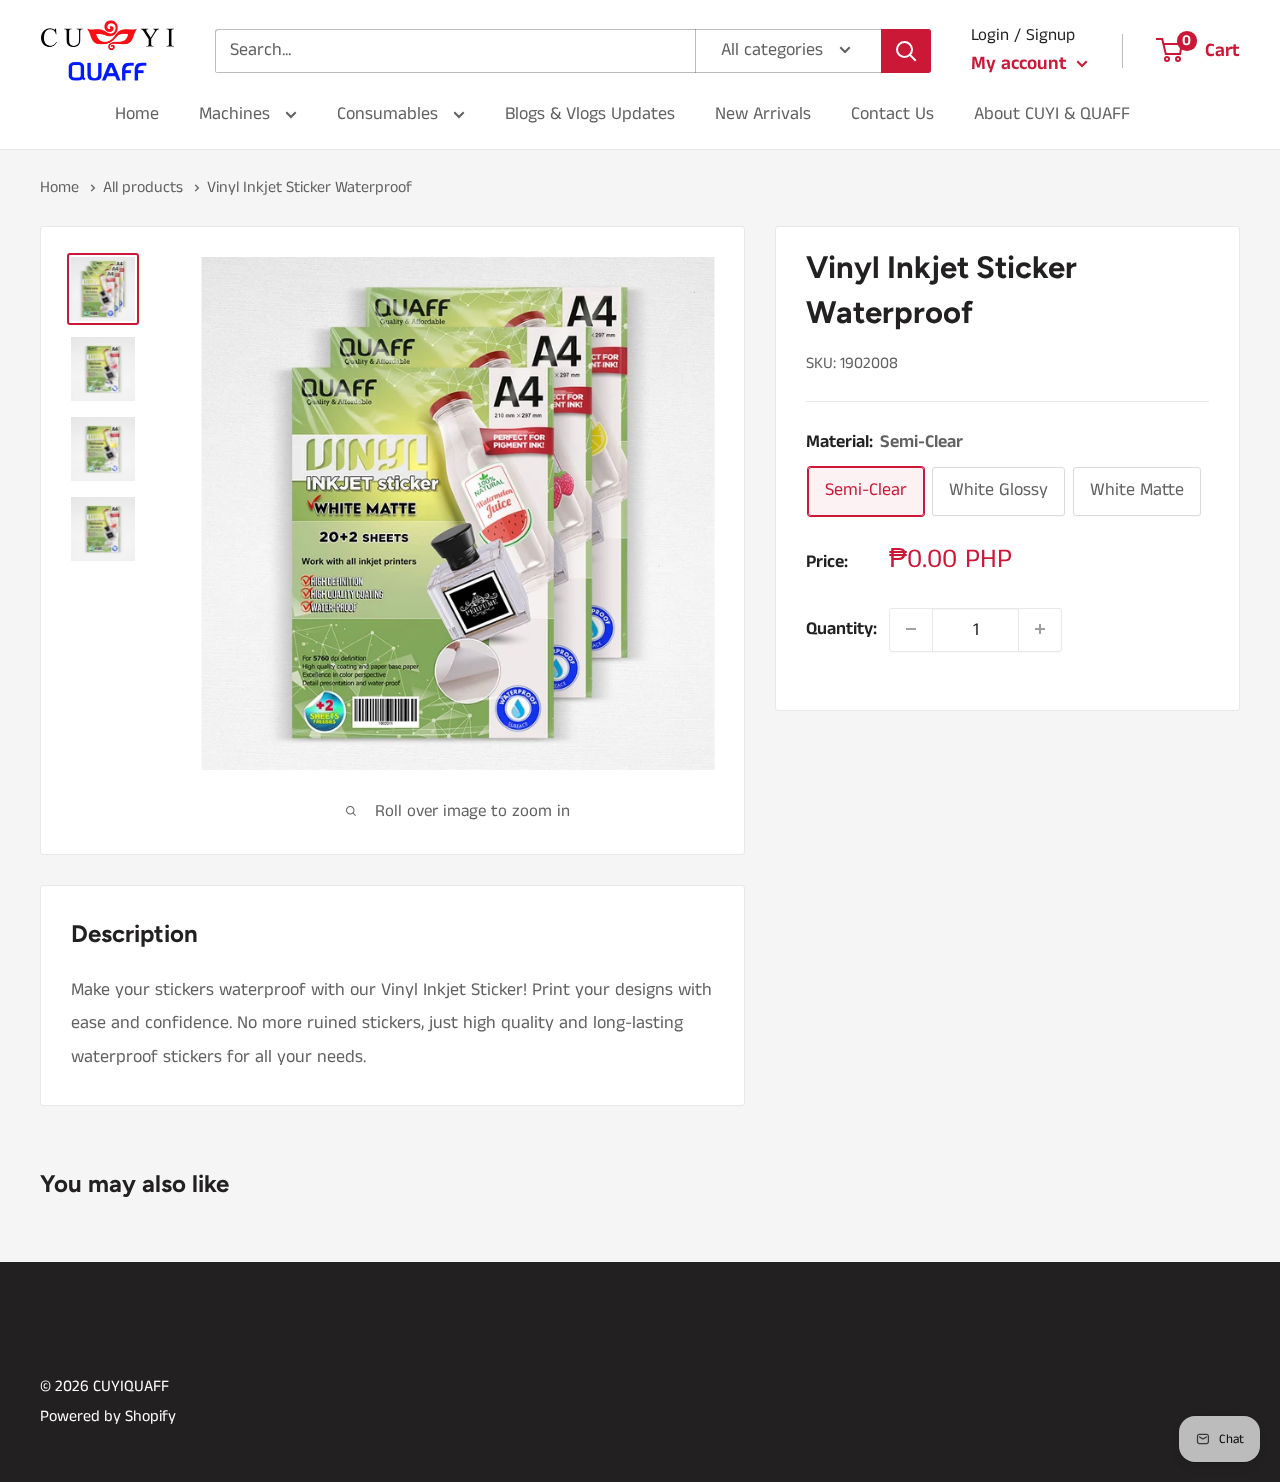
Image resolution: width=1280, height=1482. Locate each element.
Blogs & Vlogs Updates (590, 114)
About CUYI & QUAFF (1052, 114)
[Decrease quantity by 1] (911, 629)
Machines (237, 114)
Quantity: (841, 629)
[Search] (906, 51)
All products (143, 187)
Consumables (390, 114)
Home (137, 114)
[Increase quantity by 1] (1040, 629)
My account (1021, 63)
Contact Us (892, 114)
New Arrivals (763, 114)
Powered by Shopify (108, 1416)
